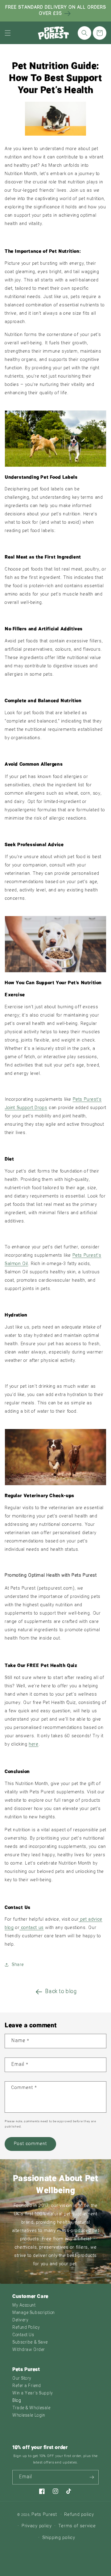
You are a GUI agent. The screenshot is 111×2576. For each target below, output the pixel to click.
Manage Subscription (34, 2313)
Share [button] (18, 1965)
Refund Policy (26, 2328)
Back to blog (61, 1992)
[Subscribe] (92, 2477)
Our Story (22, 2379)
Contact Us (23, 2335)
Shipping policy (59, 2538)
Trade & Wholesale (31, 2408)
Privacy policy (37, 2526)
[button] (8, 33)
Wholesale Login (29, 2416)
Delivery (20, 2320)
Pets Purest (44, 2515)
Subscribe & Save (30, 2343)
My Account (24, 2306)
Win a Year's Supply (33, 2393)
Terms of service (77, 2526)
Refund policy (79, 2515)
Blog (17, 2401)
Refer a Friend (27, 2386)
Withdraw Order (29, 2350)
